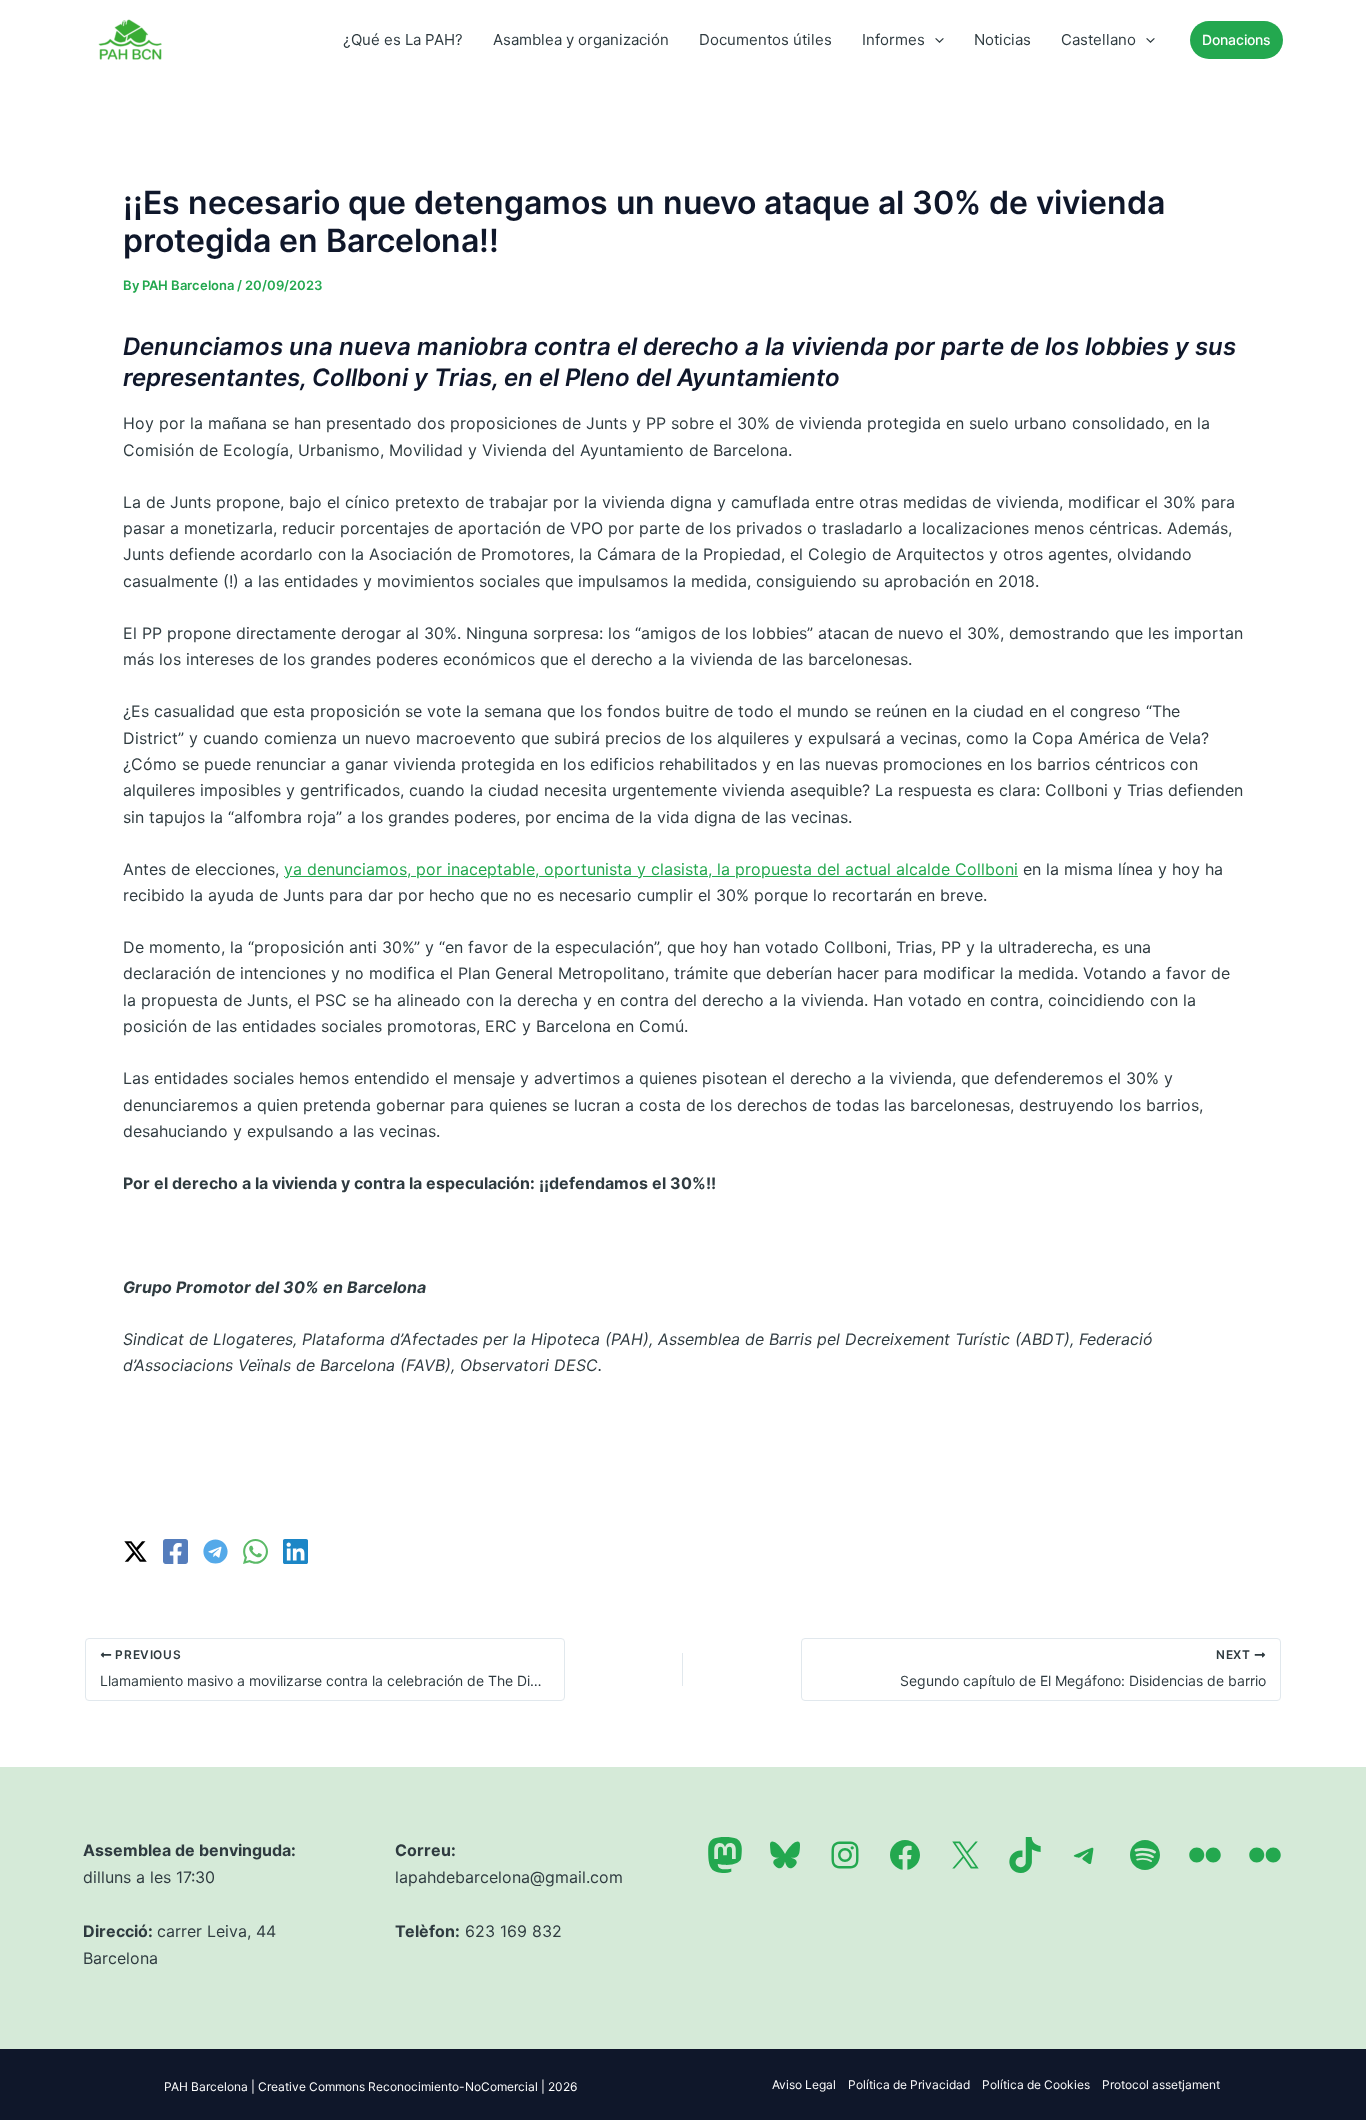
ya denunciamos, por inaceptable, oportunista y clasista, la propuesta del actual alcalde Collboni (651, 869)
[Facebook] (175, 1551)
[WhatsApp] (255, 1551)
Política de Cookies (1036, 2084)
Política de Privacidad (909, 2084)
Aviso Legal (804, 2084)
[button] (934, 40)
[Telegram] (215, 1551)
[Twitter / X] (135, 1551)
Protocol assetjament (1161, 2084)
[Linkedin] (295, 1551)
